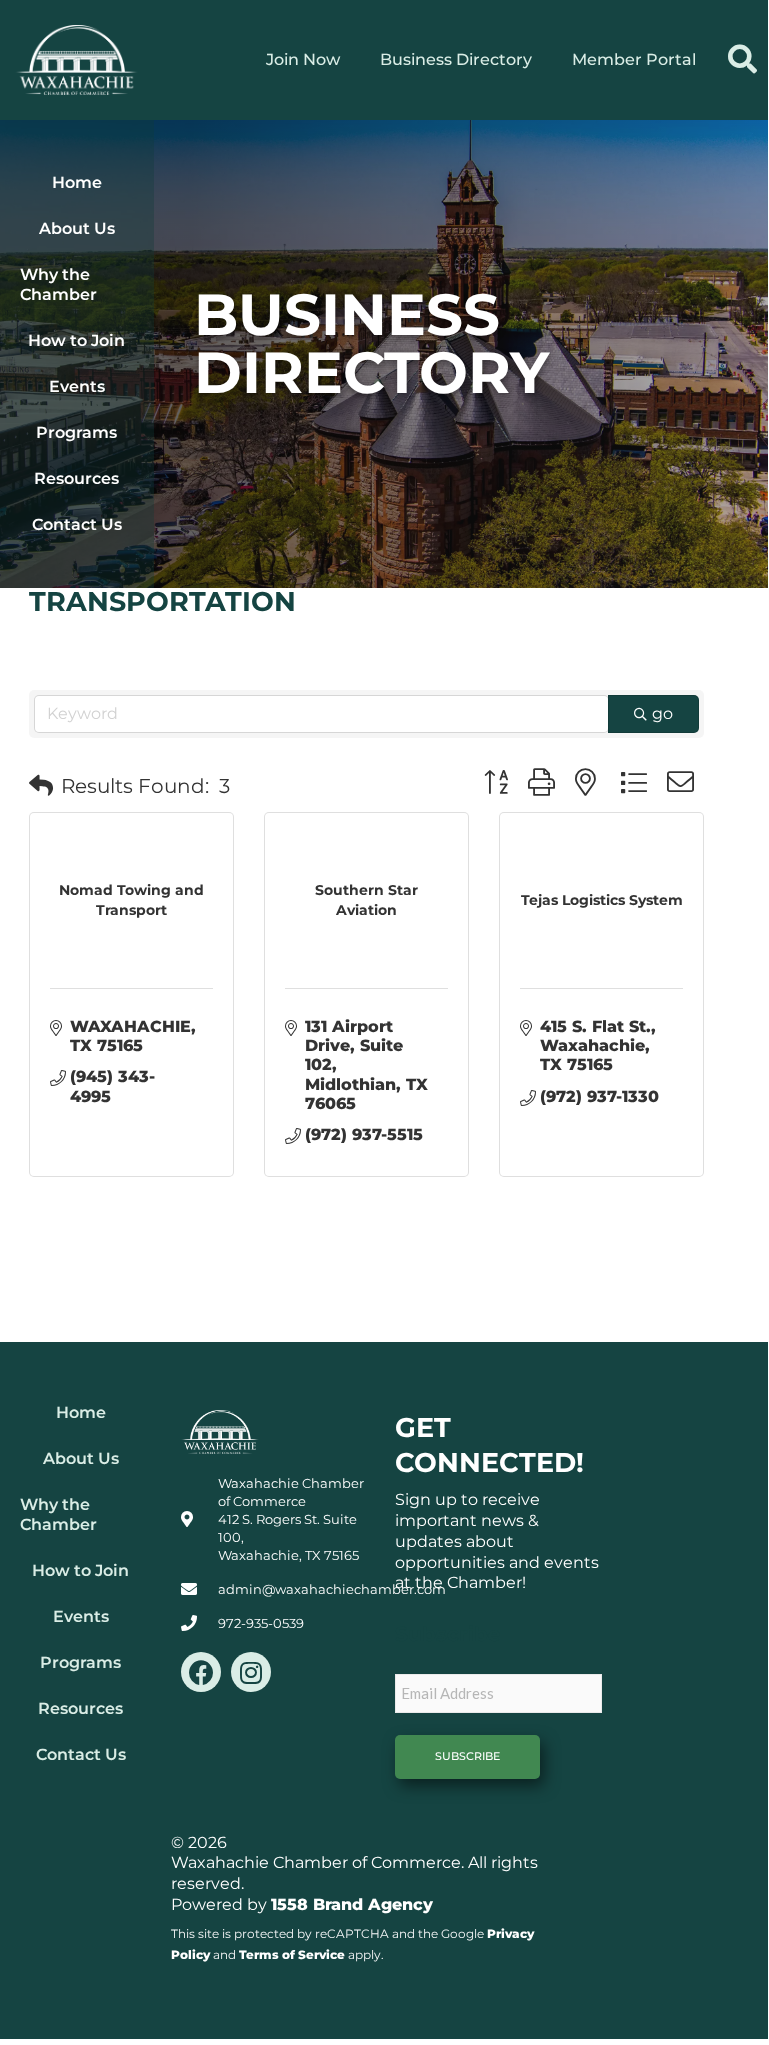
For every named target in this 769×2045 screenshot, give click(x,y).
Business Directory (456, 59)
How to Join (76, 340)
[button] (742, 59)
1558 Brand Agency (352, 1904)
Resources (76, 478)
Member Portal (634, 59)
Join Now (303, 59)
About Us (77, 228)
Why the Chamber (58, 284)
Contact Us (77, 524)
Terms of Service (292, 1954)
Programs (76, 432)
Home (77, 182)
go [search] (662, 713)
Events (77, 386)
